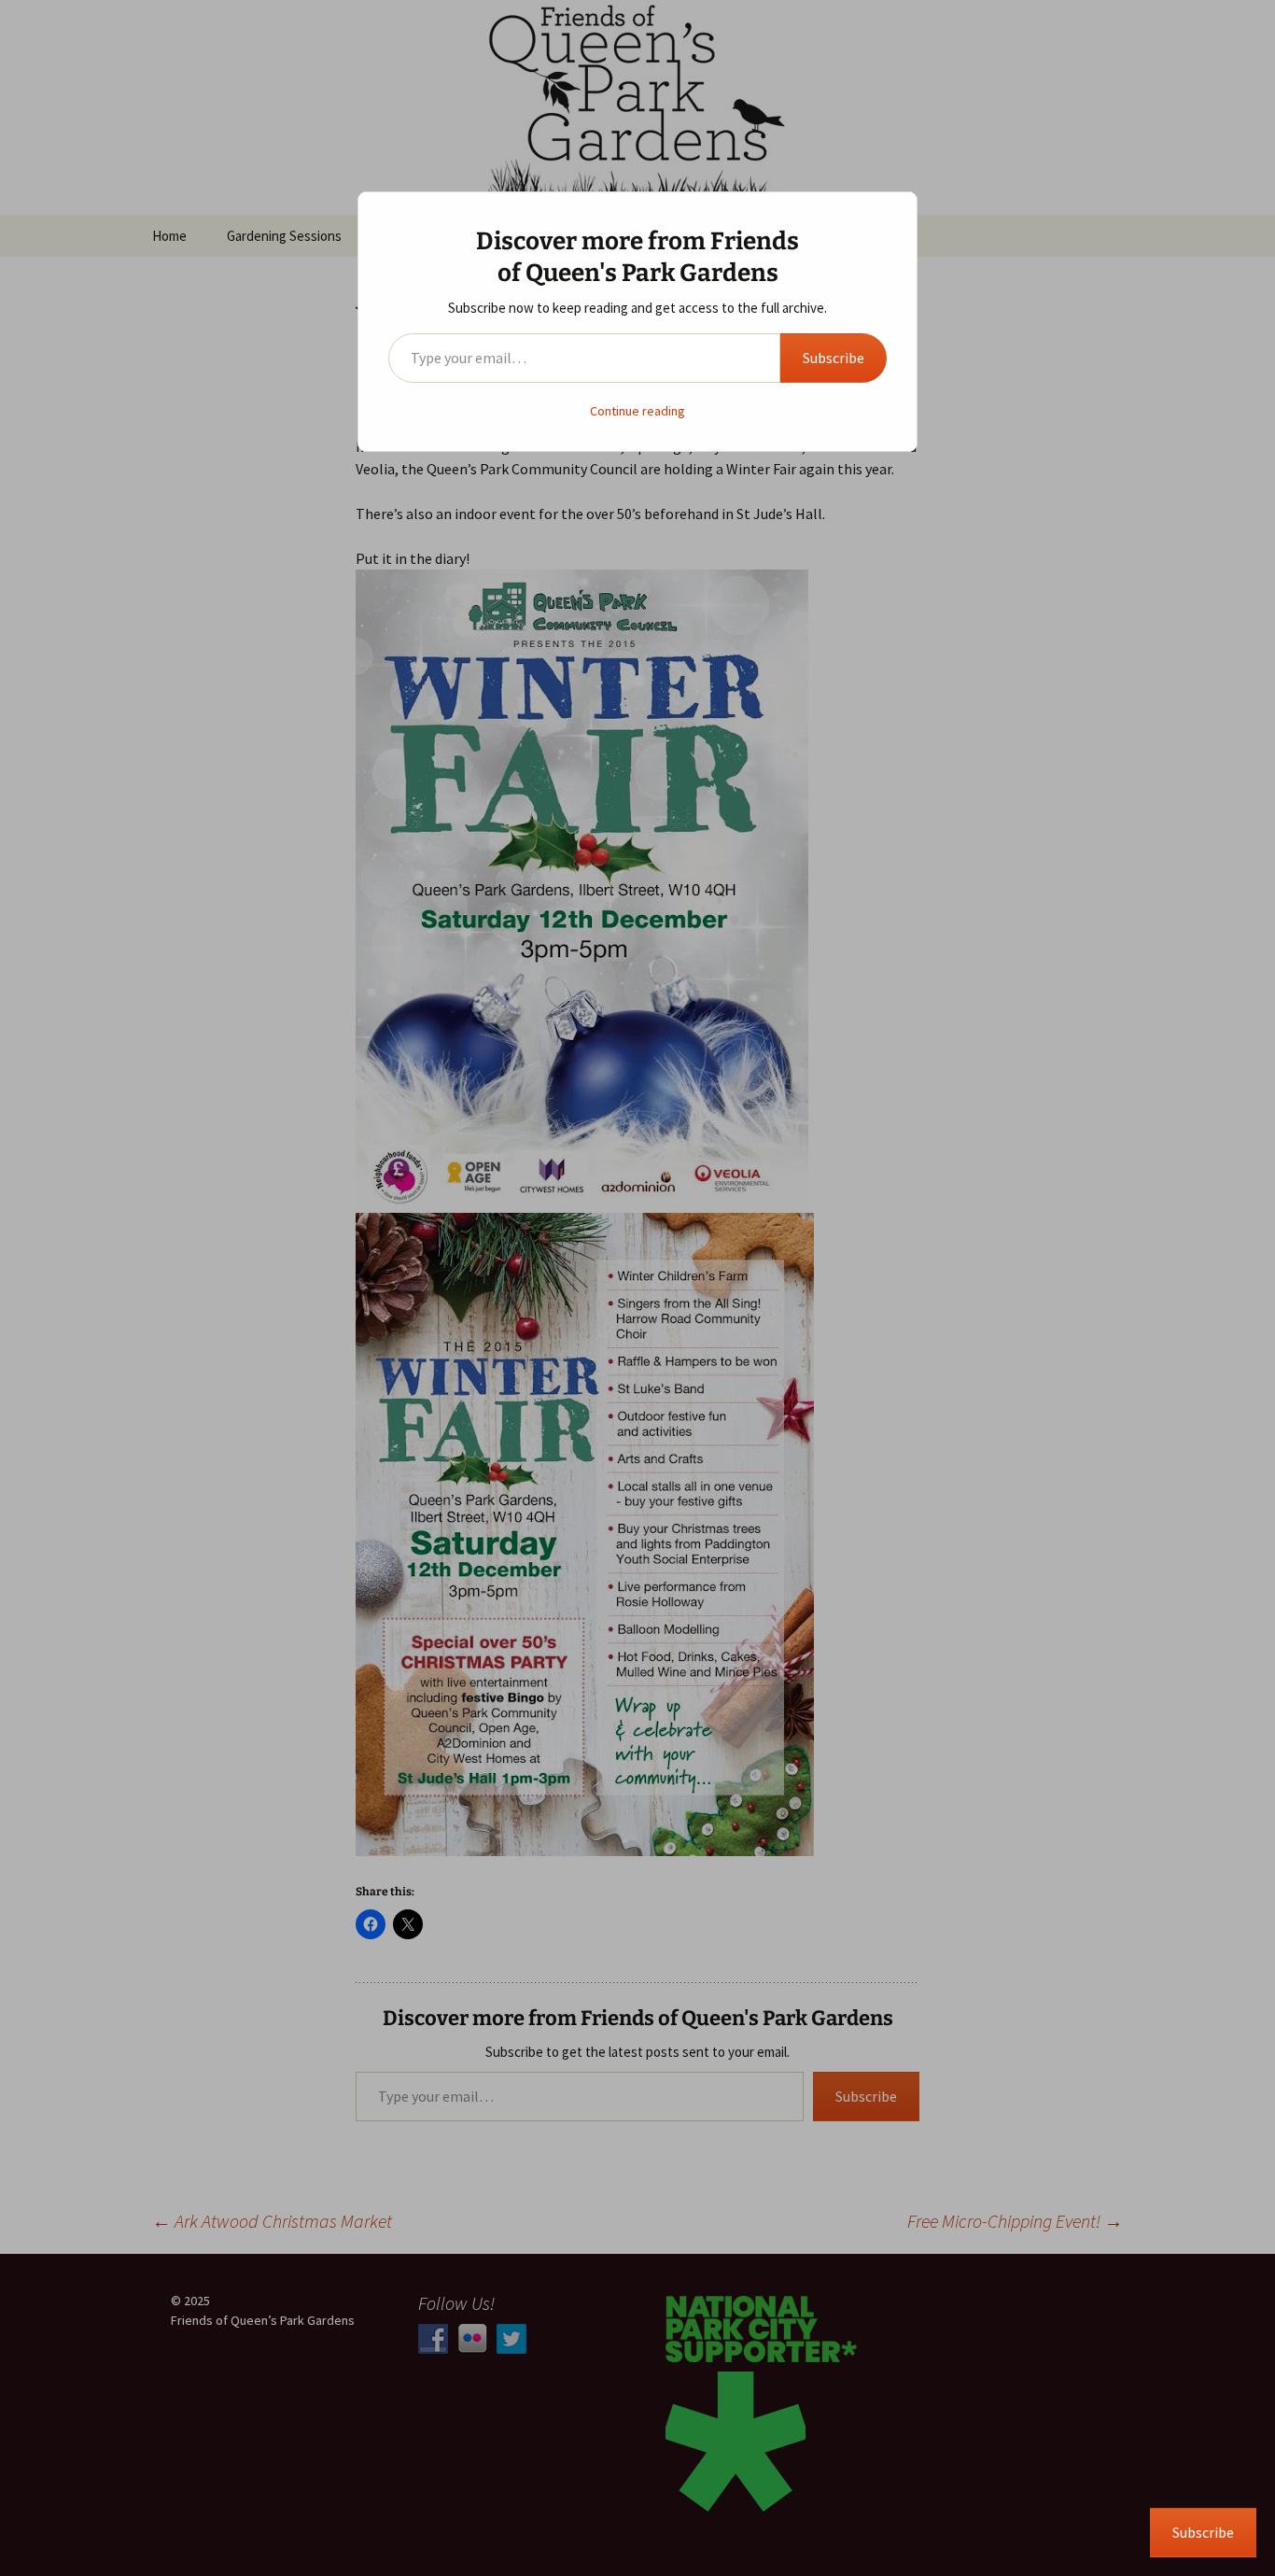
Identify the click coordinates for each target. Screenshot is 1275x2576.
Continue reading (637, 411)
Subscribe (834, 358)
